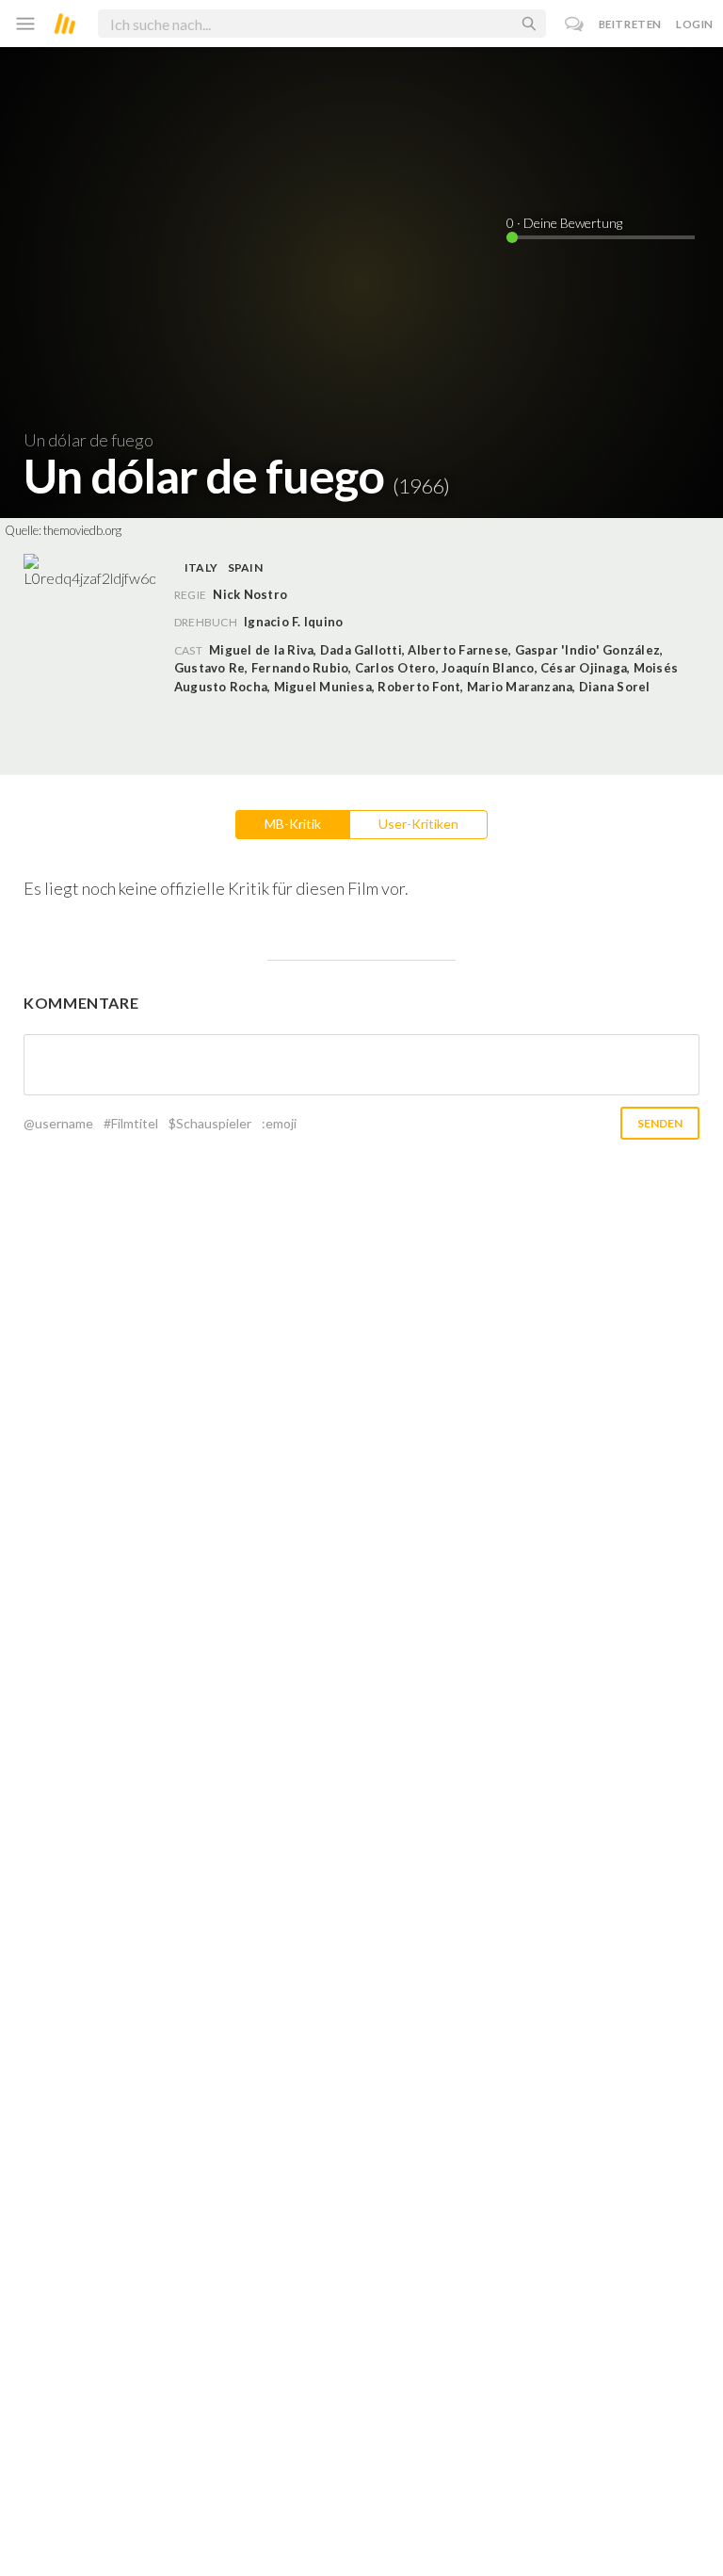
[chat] (575, 24)
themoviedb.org (82, 530)
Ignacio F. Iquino (293, 622)
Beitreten (630, 24)
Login (695, 24)
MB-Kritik (293, 824)
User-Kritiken (418, 824)
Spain (245, 567)
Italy (201, 567)
